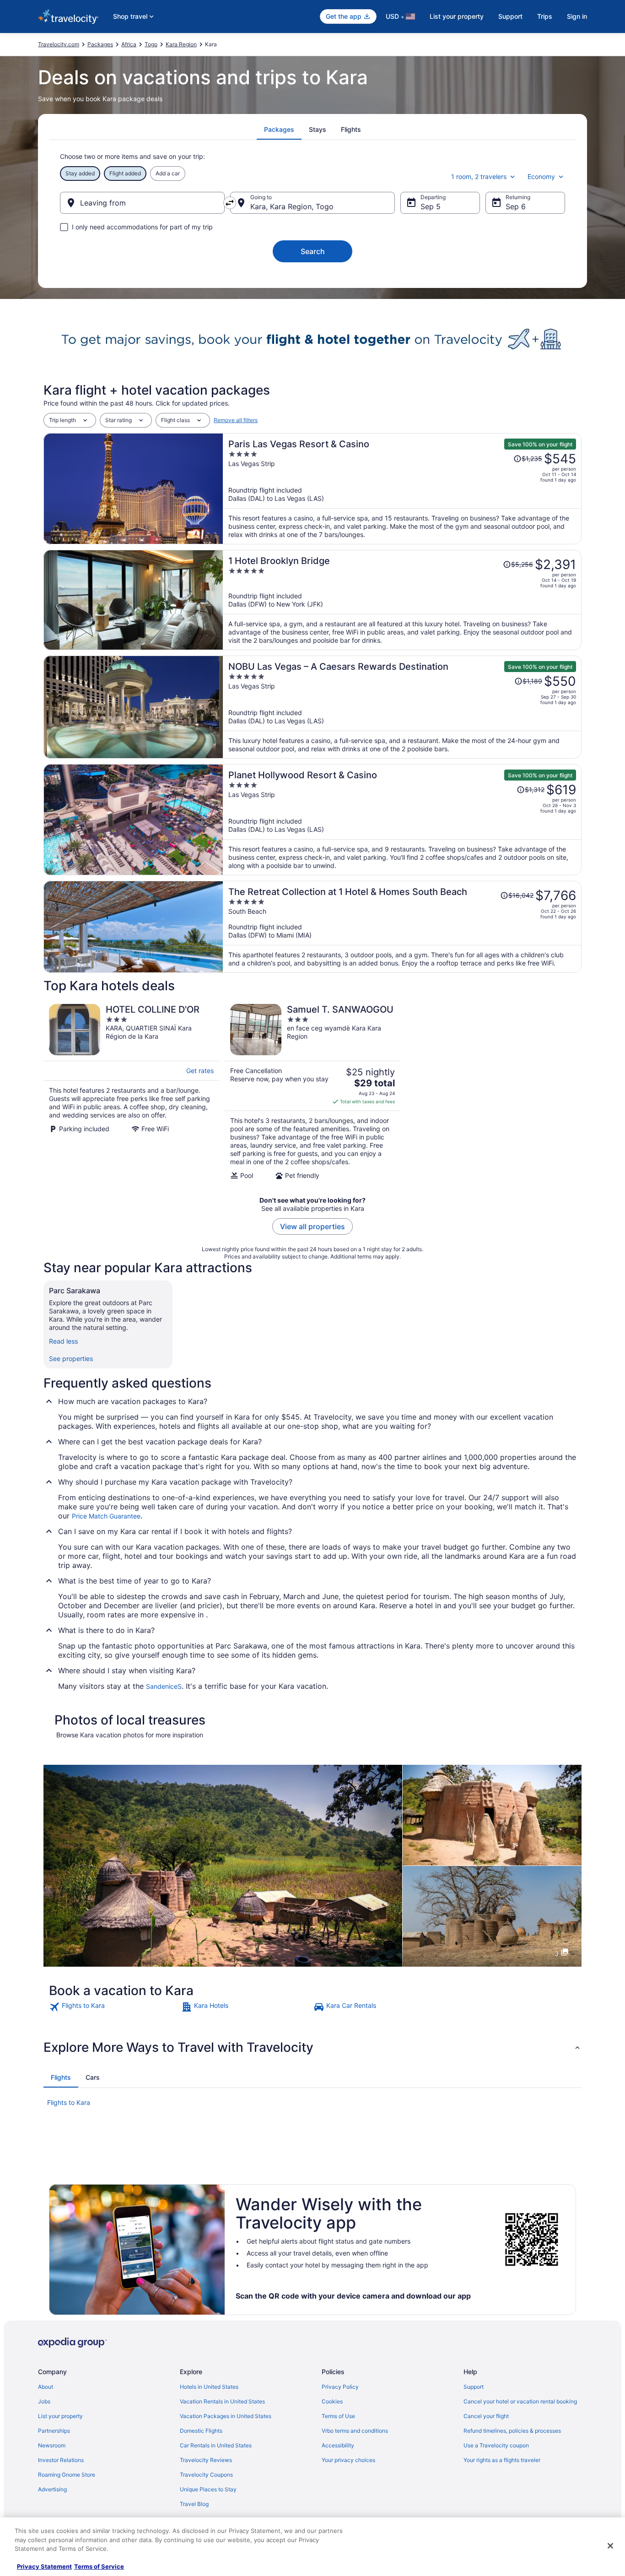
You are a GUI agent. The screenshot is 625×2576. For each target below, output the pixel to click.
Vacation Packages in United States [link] (226, 2416)
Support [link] (474, 2387)
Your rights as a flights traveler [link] (502, 2460)
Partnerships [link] (54, 2431)
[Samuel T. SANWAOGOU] (312, 1092)
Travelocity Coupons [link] (206, 2475)
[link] (114, 2007)
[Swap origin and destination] (230, 203)
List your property (457, 16)
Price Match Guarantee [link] (106, 1516)
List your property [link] (60, 2416)
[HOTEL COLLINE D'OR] (131, 1092)
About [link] (46, 2387)
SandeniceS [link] (164, 1686)
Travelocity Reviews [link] (206, 2460)
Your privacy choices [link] (348, 2460)
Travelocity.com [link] (59, 44)
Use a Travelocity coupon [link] (496, 2445)
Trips (545, 16)
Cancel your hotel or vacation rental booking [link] (520, 2401)
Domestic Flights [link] (201, 2431)
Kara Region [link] (181, 44)
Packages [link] (100, 44)
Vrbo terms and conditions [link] (355, 2431)
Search (313, 251)
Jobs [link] (44, 2401)
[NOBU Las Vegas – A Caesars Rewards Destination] (402, 707)
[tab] (279, 130)
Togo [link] (151, 44)
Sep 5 (431, 206)
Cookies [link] (332, 2401)
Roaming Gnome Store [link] (67, 2475)
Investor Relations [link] (61, 2460)
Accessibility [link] (338, 2445)
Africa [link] (129, 44)
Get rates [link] (200, 1071)
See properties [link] (71, 1359)
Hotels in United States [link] (209, 2387)
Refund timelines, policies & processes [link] (512, 2431)
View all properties (312, 1226)
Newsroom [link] (52, 2445)
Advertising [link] (52, 2489)
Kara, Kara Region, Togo (292, 206)
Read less (63, 1341)
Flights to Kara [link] (69, 2102)
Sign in (577, 16)
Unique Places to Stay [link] (208, 2489)
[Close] (610, 2546)
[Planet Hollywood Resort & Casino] (402, 820)
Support (510, 16)
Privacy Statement (44, 2566)
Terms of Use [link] (338, 2416)
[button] (312, 2047)
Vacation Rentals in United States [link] (222, 2401)
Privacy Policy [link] (340, 2387)
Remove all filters (236, 420)
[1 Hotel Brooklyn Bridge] (402, 600)
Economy (541, 176)
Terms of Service (99, 2566)
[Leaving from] (142, 203)
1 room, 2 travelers (479, 176)
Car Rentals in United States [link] (216, 2445)
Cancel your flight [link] (486, 2416)
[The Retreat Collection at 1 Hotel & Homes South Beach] (402, 927)
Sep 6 (516, 206)
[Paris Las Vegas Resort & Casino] (402, 489)
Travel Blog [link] (194, 2504)
